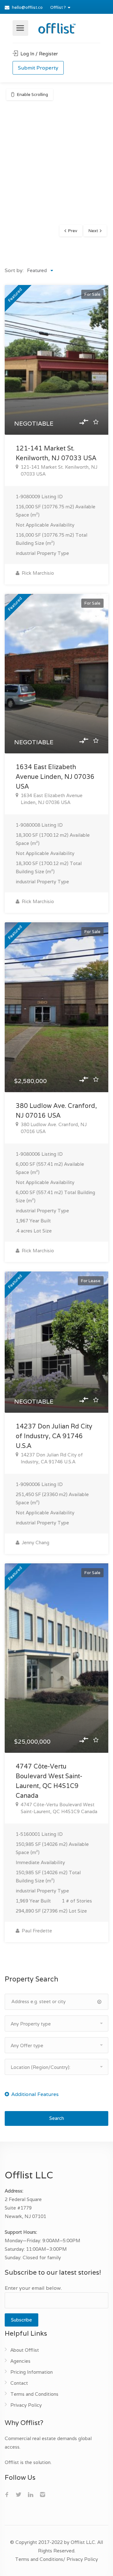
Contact (19, 2383)
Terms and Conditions (34, 2394)
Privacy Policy (26, 2405)
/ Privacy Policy (81, 2559)
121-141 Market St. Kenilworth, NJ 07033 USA (59, 470)
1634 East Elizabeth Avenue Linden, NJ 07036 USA (55, 777)
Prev (73, 231)
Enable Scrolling (32, 95)
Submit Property (38, 68)
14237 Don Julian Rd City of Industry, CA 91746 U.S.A (54, 1436)
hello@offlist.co (27, 7)
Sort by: (14, 270)
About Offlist (25, 2350)
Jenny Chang (35, 1542)
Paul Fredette (36, 1931)
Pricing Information (32, 2372)
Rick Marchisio (37, 573)
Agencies (20, 2361)
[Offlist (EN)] (56, 27)
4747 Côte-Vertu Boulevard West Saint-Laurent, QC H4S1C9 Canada (59, 1808)
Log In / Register (38, 54)
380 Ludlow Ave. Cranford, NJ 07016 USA (54, 1128)
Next (93, 231)
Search (57, 2118)
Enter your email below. (33, 2288)
